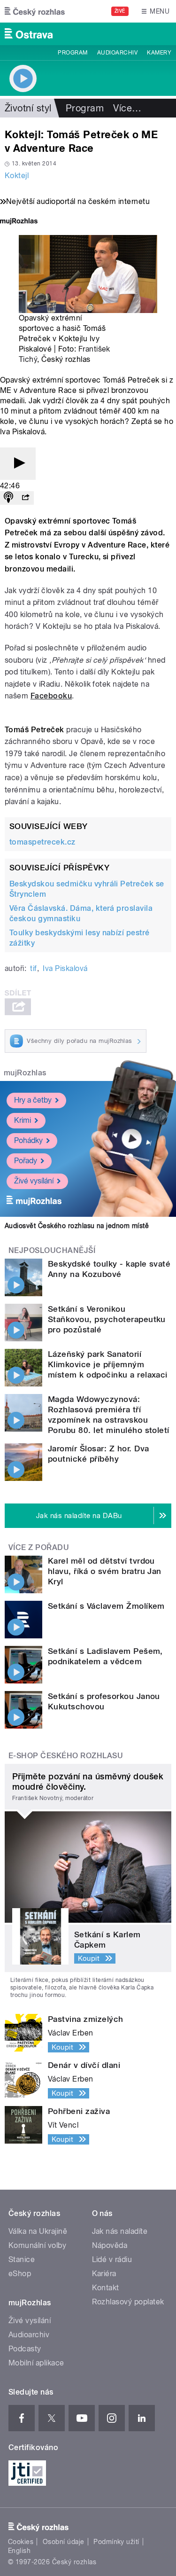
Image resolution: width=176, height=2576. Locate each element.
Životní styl (28, 108)
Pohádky (28, 1140)
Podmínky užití (116, 2542)
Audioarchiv (117, 53)
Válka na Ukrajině (38, 2231)
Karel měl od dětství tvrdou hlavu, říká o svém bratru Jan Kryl (105, 1571)
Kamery (159, 53)
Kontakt (106, 2288)
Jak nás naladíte (120, 2231)
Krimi (23, 1120)
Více (127, 108)
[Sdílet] (25, 498)
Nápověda (110, 2245)
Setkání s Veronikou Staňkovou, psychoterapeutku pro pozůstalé (107, 1319)
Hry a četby (33, 1100)
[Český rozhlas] (35, 11)
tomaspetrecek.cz (42, 842)
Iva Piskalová (65, 968)
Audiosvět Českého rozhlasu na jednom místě (77, 1226)
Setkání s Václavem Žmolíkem (106, 1606)
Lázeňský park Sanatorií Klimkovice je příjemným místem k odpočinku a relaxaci (108, 1364)
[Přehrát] (18, 464)
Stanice (22, 2259)
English (19, 2551)
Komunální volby (37, 2245)
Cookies (21, 2542)
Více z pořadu (39, 1547)
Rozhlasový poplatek (128, 2302)
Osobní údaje (64, 2542)
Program (73, 53)
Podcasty (25, 2349)
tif (33, 968)
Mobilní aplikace (36, 2363)
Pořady (26, 1161)
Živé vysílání (34, 1181)
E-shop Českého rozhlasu (66, 1756)
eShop (20, 2274)
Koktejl (17, 176)
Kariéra (104, 2274)
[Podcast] (8, 498)
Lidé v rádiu (112, 2259)
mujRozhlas (25, 1073)
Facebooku (51, 696)
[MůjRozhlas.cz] (19, 222)
